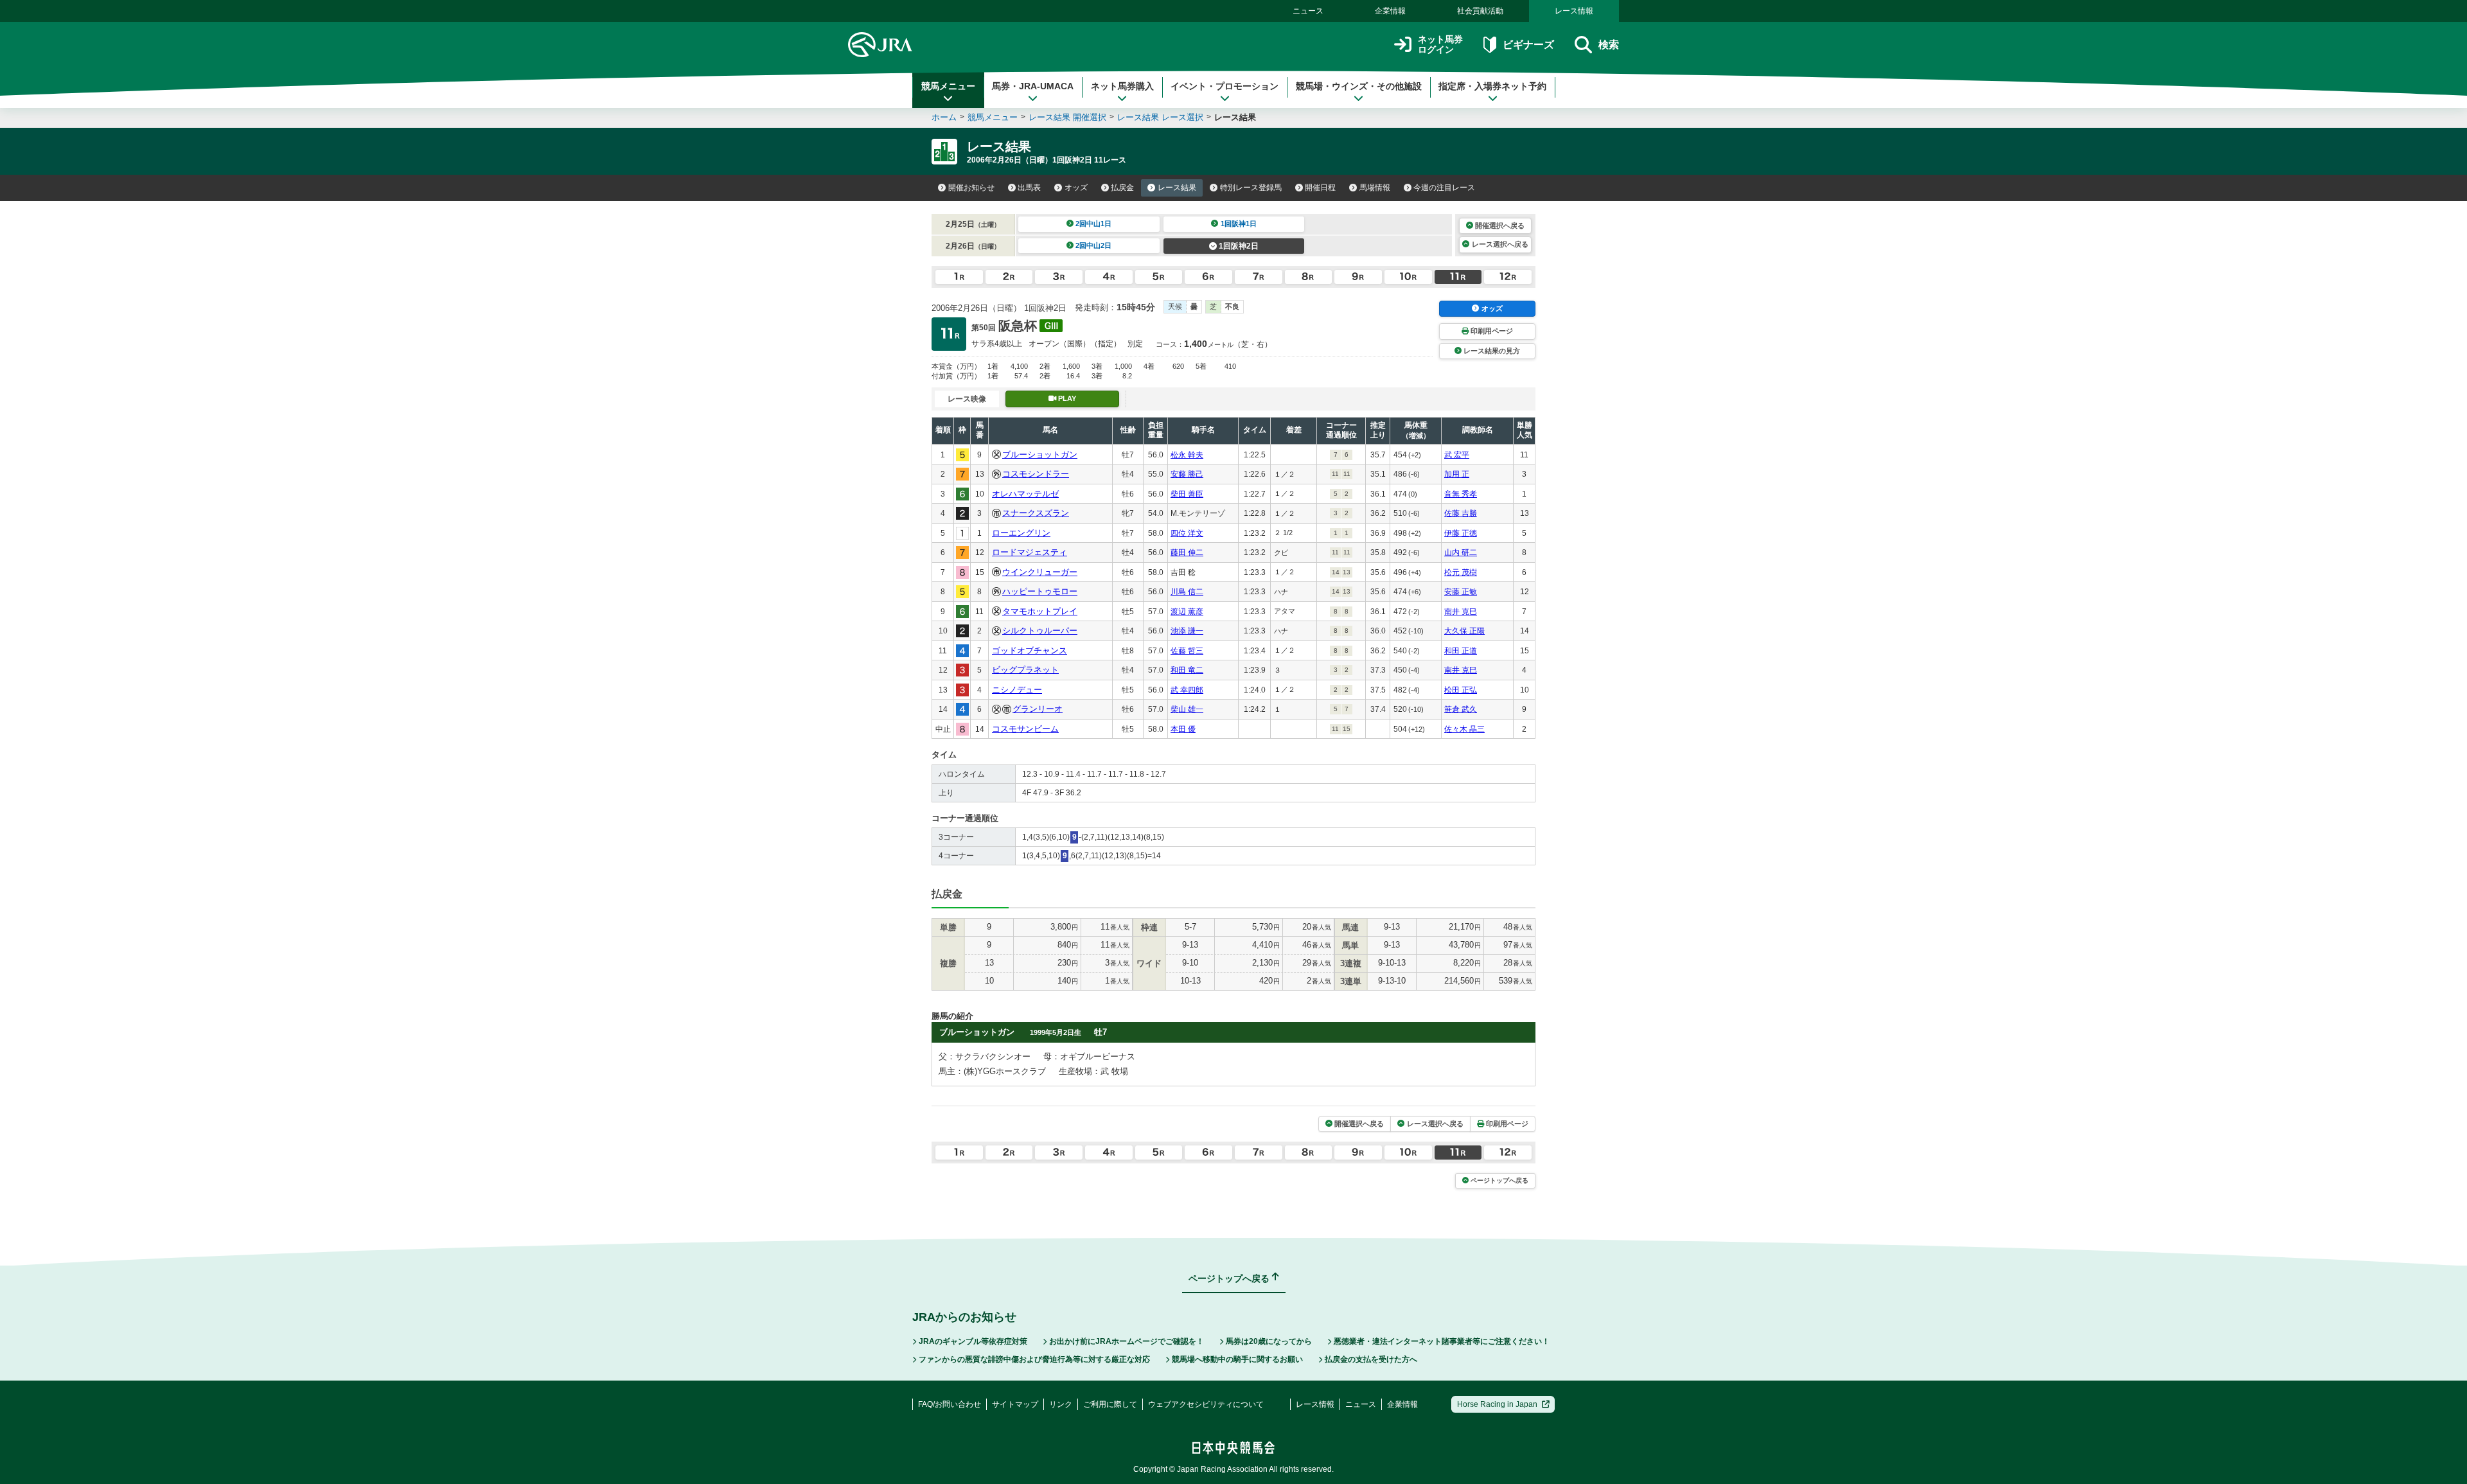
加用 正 (1457, 474)
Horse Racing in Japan (1497, 1404)
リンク (1061, 1404)
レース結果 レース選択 (1160, 117)
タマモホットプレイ (1040, 611)
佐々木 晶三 (1464, 729)
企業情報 (1390, 11)
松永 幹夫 (1187, 455)
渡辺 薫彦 (1187, 612)
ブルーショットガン (1040, 455)
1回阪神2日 (1239, 246)
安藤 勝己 (1187, 474)
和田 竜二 (1187, 670)
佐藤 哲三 (1187, 651)
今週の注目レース (1444, 188)
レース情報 (1574, 11)
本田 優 (1183, 729)
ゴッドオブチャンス (1030, 650)
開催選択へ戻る (1500, 225)
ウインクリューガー (1040, 572)
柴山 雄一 (1187, 709)
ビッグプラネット (1025, 670)
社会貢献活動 (1480, 11)
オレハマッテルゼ (1025, 494)
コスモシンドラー (1036, 474)
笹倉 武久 (1461, 709)
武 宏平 (1457, 455)
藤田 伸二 (1187, 552)
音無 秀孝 (1461, 494)
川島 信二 (1187, 592)
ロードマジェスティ (1030, 552)
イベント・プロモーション (1225, 86)
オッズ (1076, 188)
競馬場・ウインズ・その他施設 (1359, 86)
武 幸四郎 (1187, 690)
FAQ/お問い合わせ (950, 1404)
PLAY (1067, 398)
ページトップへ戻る (1499, 1180)
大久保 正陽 (1464, 631)
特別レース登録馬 (1251, 188)
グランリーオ (1038, 709)
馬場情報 (1375, 188)
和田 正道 (1461, 651)
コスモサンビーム (1025, 729)
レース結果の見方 (1492, 351)
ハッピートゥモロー (1040, 591)
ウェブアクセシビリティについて (1206, 1404)
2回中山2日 (1093, 245)
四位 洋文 (1187, 533)
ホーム (944, 117)
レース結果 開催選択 (1067, 117)
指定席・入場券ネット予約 (1492, 86)
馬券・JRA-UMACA (1033, 86)
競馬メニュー (948, 86)
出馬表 (1029, 188)
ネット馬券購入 (1122, 86)
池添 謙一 (1187, 631)
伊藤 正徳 (1461, 533)
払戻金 (1122, 188)
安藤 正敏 (1461, 592)
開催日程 (1320, 188)
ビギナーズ (1528, 45)
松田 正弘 (1461, 690)
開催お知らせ (971, 188)
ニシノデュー (1017, 690)
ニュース (1308, 11)
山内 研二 (1461, 552)
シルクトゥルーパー (1040, 631)
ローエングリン (1021, 533)
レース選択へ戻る (1500, 244)
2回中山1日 (1093, 224)
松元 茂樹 (1461, 572)
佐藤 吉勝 (1461, 513)
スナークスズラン (1036, 513)
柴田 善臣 (1187, 494)
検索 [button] (1609, 45)
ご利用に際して (1110, 1404)
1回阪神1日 (1239, 224)
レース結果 (1177, 188)
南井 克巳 (1461, 612)
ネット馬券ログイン (1440, 45)
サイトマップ (1015, 1404)
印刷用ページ (1492, 331)
